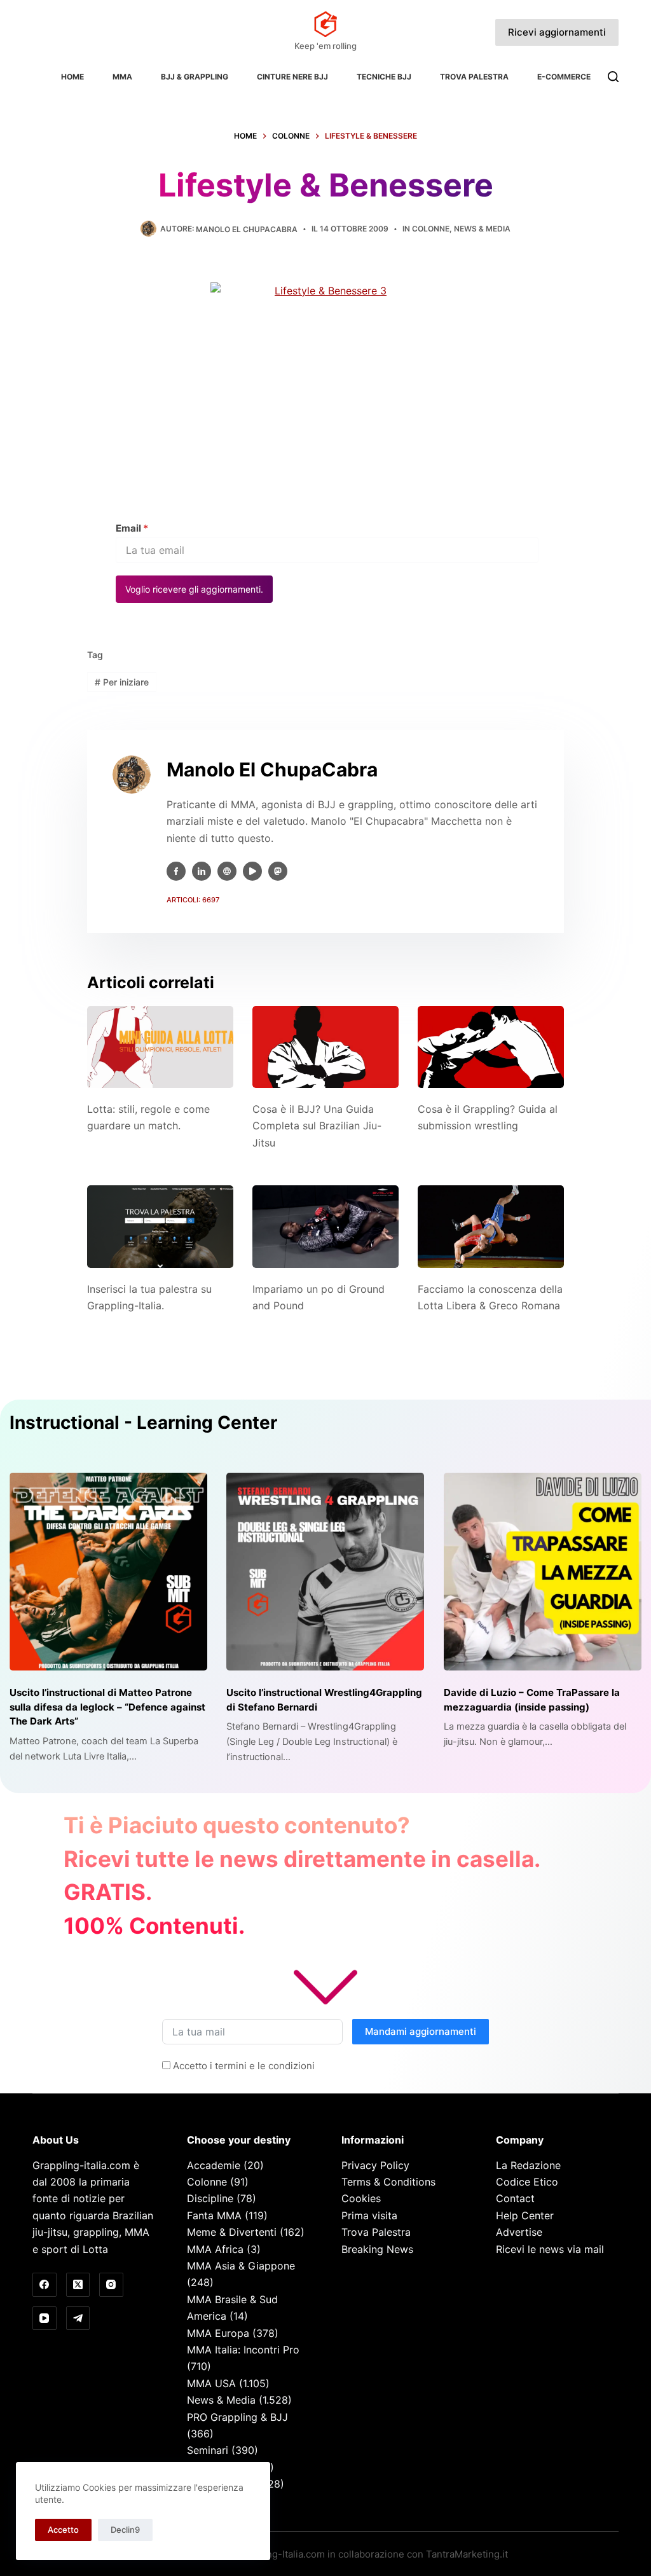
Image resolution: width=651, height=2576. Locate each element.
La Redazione (528, 2165)
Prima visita (369, 2215)
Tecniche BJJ (384, 77)
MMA (122, 77)
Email (132, 528)
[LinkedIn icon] (202, 871)
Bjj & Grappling (195, 77)
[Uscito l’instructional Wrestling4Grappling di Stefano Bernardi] (325, 1572)
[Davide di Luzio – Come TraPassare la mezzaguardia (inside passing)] (543, 1572)
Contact (515, 2198)
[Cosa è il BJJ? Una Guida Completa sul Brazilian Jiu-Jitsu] (325, 1047)
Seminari (208, 2450)
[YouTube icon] (252, 871)
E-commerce (564, 77)
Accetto (63, 2530)
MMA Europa (218, 2333)
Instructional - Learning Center (143, 1422)
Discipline (210, 2198)
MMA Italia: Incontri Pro (243, 2350)
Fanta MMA (214, 2215)
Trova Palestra (474, 77)
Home (72, 77)
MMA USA (211, 2383)
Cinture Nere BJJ (292, 77)
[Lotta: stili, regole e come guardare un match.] (160, 1047)
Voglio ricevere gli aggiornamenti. (194, 589)
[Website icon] (227, 871)
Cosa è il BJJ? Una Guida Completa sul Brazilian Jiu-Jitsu (317, 1126)
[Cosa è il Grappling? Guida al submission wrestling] (491, 1047)
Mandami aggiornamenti (421, 2031)
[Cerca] (613, 77)
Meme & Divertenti (232, 2232)
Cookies (361, 2198)
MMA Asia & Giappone (241, 2266)
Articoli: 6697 (193, 900)
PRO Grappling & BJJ (237, 2417)
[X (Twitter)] (78, 2285)
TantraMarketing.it (467, 2554)
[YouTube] (45, 2318)
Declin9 (125, 2530)
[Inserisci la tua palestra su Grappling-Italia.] (160, 1226)
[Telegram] (78, 2318)
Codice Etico (527, 2182)
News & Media (482, 229)
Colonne (431, 229)
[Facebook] (45, 2285)
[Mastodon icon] (278, 871)
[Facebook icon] (176, 871)
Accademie (214, 2165)
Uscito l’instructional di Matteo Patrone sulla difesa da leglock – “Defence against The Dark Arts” (107, 1707)
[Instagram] (111, 2285)
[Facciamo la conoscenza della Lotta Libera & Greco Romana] (491, 1226)
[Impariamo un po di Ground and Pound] (325, 1226)
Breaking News (377, 2249)
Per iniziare (122, 682)
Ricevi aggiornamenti (557, 32)
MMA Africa (215, 2249)
